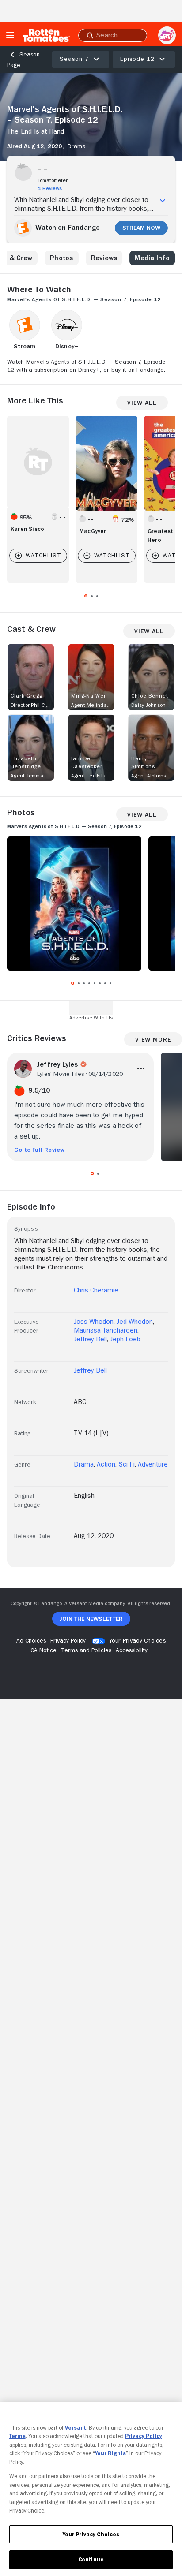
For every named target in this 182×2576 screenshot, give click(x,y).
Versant (76, 2428)
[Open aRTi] (167, 35)
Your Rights (110, 2453)
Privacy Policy (144, 2436)
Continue (91, 2559)
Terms (17, 2436)
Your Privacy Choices (137, 1640)
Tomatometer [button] (53, 180)
